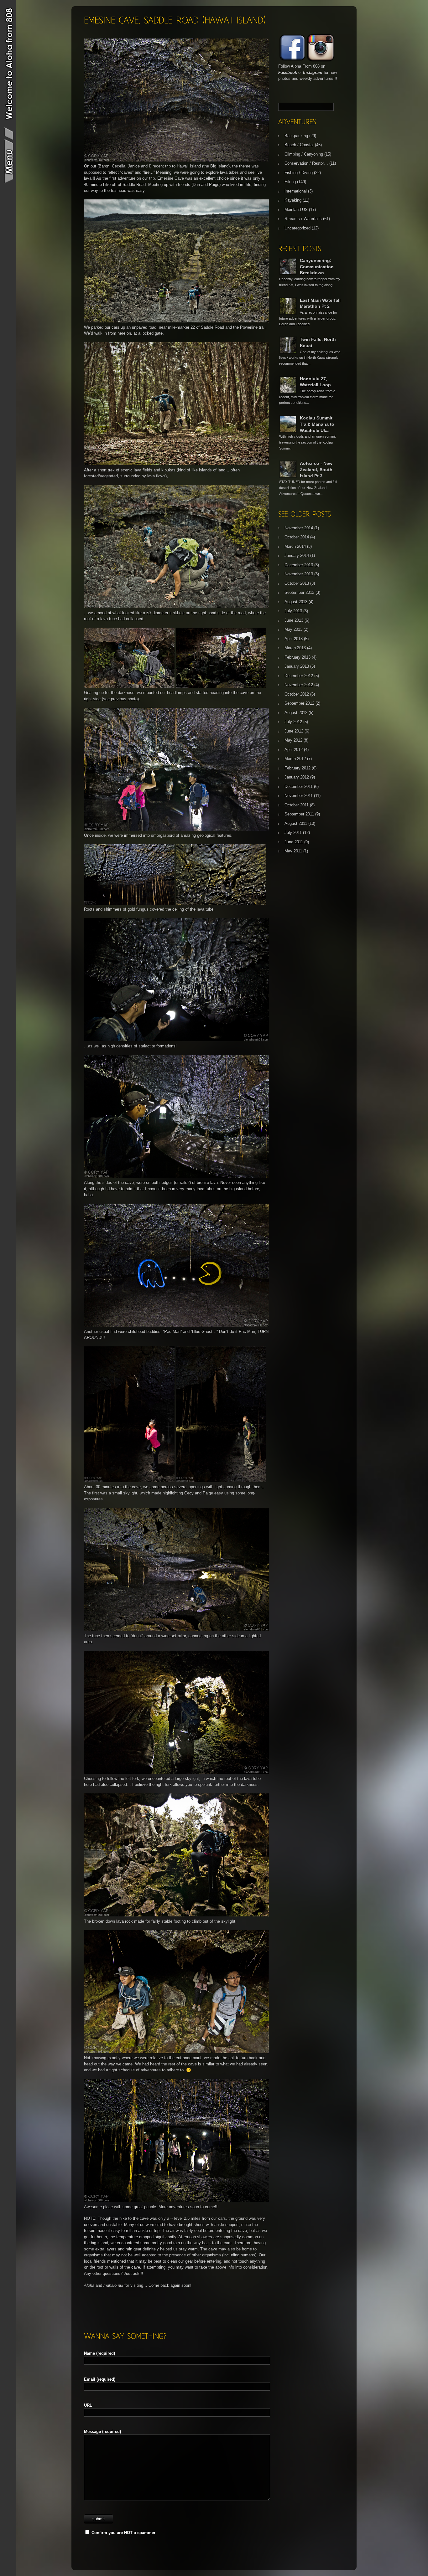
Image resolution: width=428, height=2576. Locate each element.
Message (102, 2432)
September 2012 (299, 703)
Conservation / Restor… (306, 163)
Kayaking (293, 200)
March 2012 (295, 759)
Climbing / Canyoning (304, 154)
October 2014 (297, 537)
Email (100, 2379)
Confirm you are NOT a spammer (123, 2533)
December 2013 (299, 565)
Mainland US (296, 210)
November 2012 (299, 685)
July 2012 (293, 722)
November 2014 (299, 528)
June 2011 (294, 842)
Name (99, 2353)
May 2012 (293, 740)
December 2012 (299, 676)
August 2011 (296, 823)
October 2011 (297, 805)
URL (88, 2405)
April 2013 (294, 639)
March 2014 (295, 546)
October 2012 (297, 694)
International (296, 191)
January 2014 (297, 555)
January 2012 (297, 777)
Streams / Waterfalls (303, 219)
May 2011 (293, 851)
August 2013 (296, 602)
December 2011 (299, 787)
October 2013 (297, 583)
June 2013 (294, 620)
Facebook (288, 72)
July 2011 (293, 833)
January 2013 (297, 666)
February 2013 (298, 657)
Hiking (290, 182)
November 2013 (299, 574)
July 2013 (293, 611)
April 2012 (294, 750)
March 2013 (295, 648)
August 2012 (296, 713)
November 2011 (299, 796)
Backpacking (296, 136)
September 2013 (299, 592)
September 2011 (299, 814)
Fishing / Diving (299, 173)
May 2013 (293, 629)
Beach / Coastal (299, 145)
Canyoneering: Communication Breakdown (317, 267)
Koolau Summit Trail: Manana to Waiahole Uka (317, 424)
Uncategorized (298, 228)
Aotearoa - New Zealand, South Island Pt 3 (316, 469)
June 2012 (294, 731)
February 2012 (298, 768)
